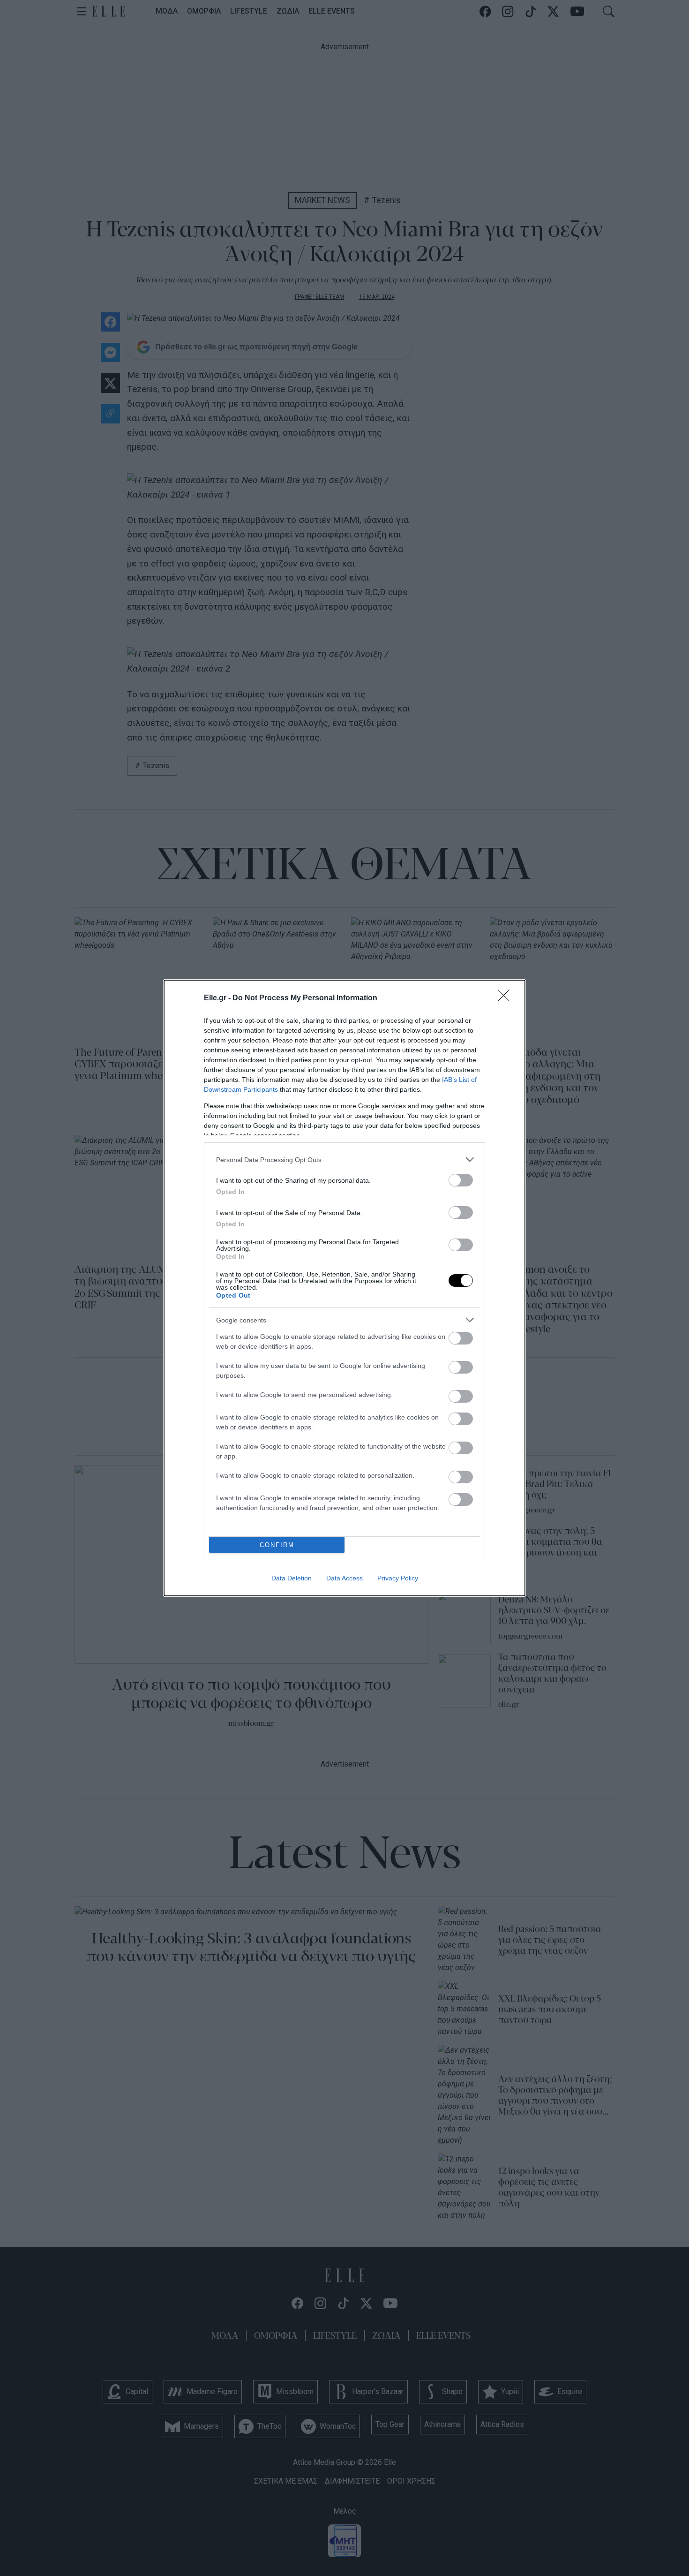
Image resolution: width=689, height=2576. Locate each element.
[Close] (507, 998)
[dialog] (344, 1288)
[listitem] (344, 1160)
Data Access (344, 1578)
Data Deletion (292, 1578)
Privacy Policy (398, 1578)
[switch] (461, 1180)
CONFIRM (277, 1545)
